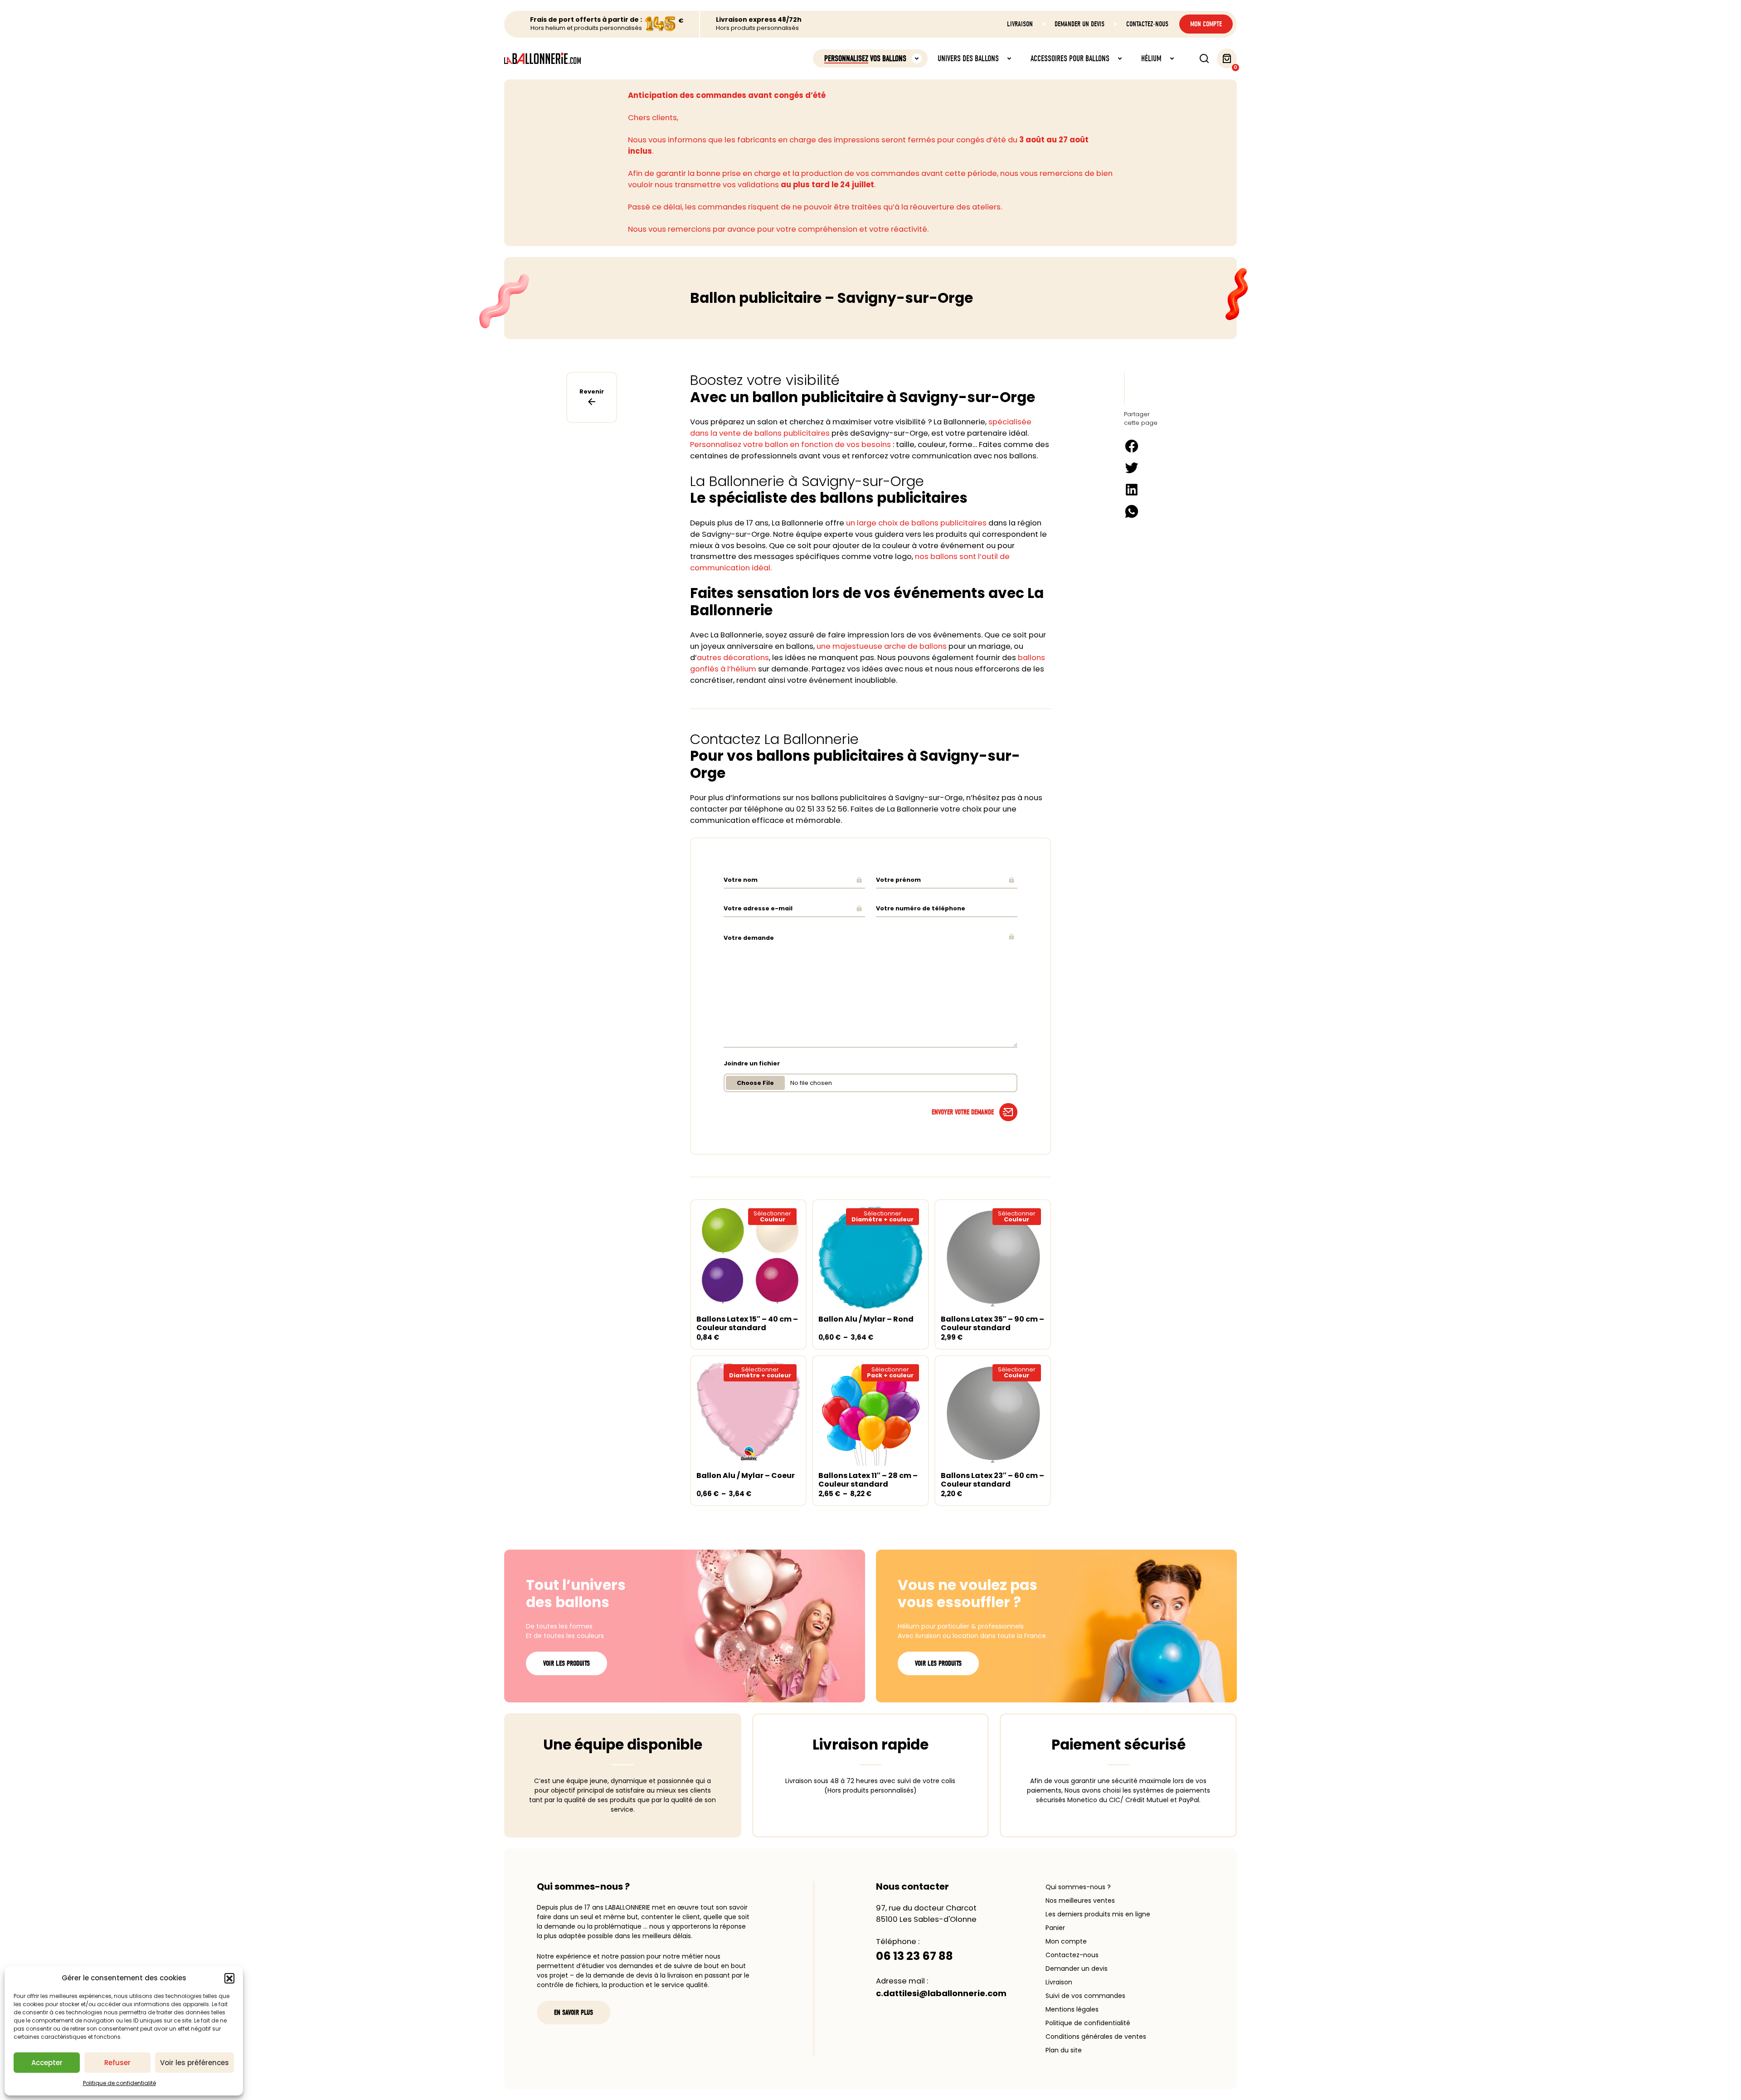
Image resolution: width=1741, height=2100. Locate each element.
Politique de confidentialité (119, 2083)
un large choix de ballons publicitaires (916, 523)
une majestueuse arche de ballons (882, 646)
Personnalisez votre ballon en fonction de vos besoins (790, 445)
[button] (229, 1978)
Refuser (117, 2063)
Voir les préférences (195, 2063)
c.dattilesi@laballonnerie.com (941, 1993)
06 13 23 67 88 (914, 1956)
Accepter (47, 2063)
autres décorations (733, 658)
